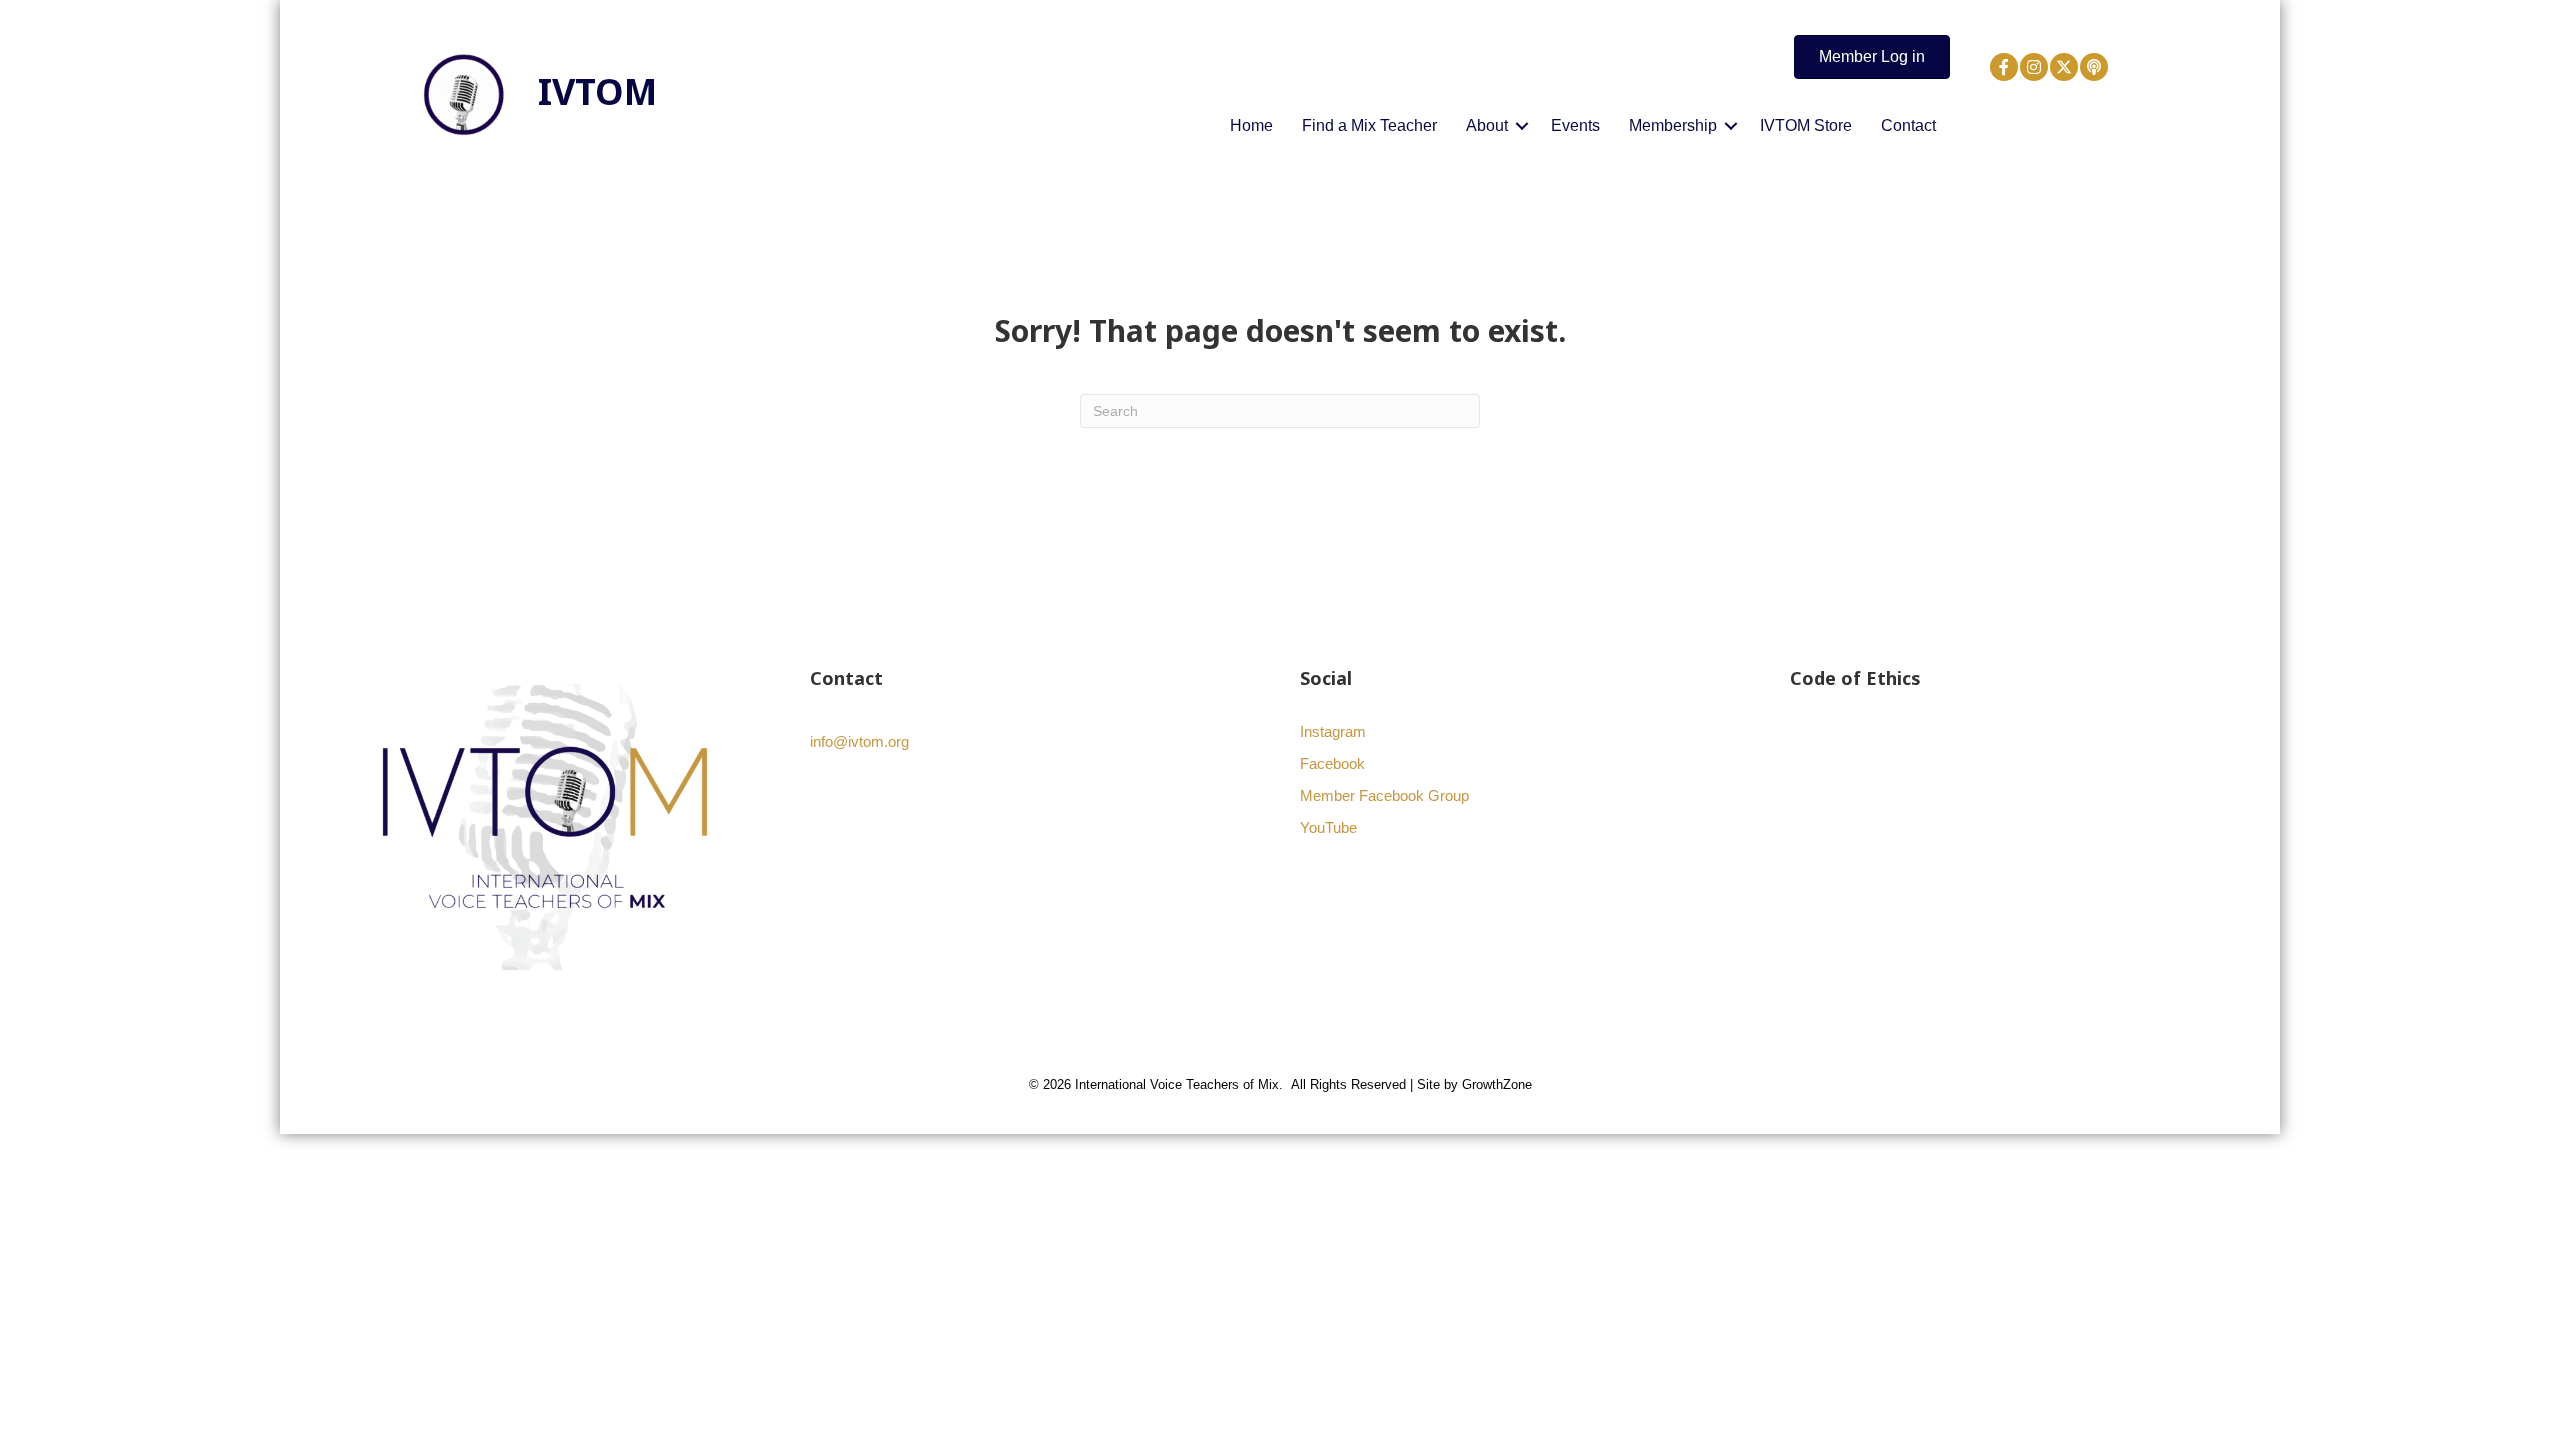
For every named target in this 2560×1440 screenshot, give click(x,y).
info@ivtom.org (859, 741)
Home (1251, 125)
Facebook (1332, 763)
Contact (1908, 125)
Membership (1673, 125)
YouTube (1328, 827)
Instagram (1333, 731)
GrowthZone (1497, 1084)
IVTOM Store (1806, 125)
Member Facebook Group (1384, 795)
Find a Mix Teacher (1369, 125)
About (1487, 125)
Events (1575, 125)
